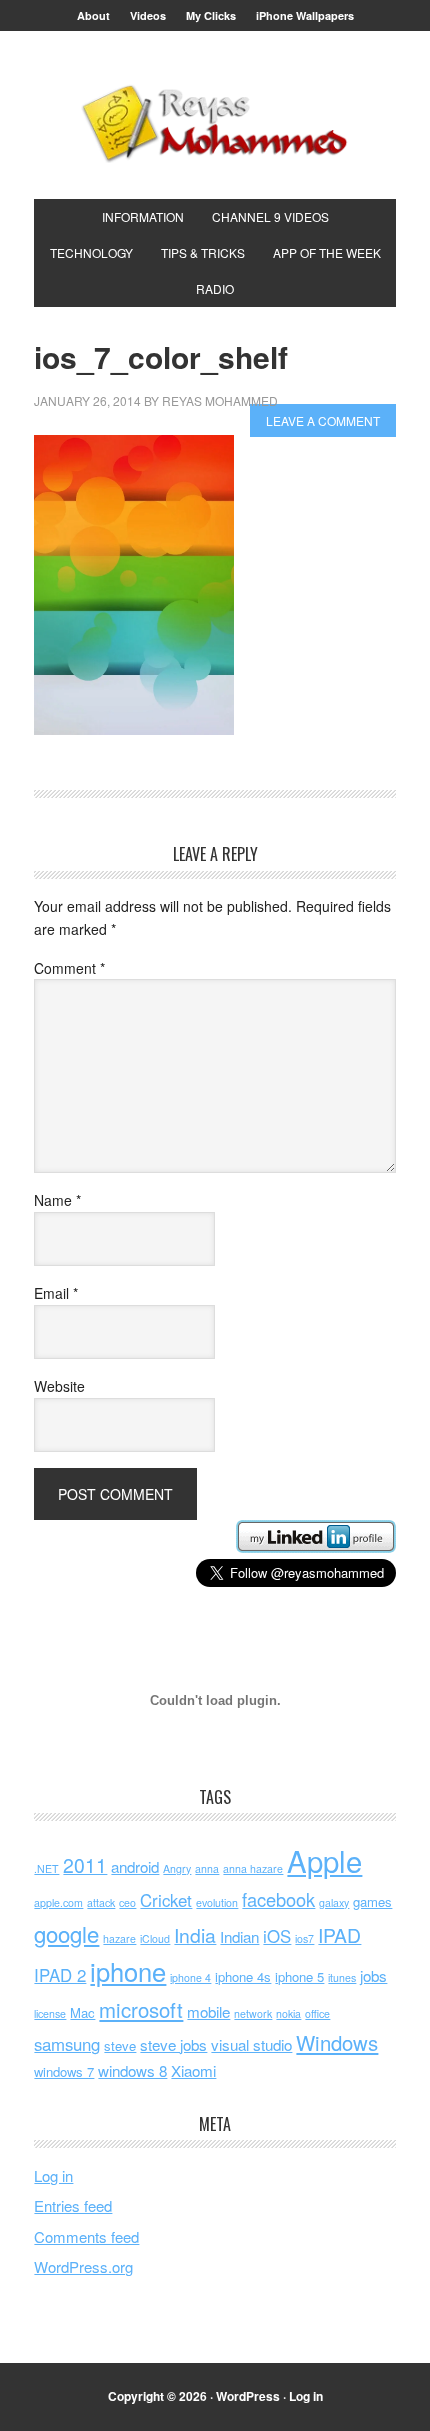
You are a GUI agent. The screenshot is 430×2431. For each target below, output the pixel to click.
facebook (278, 1899)
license (50, 2013)
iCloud (155, 1938)
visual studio (251, 2044)
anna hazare (253, 1868)
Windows (337, 2042)
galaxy (334, 1902)
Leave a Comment (323, 420)
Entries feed (73, 2205)
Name (57, 1200)
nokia (288, 2013)
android (135, 1866)
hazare (119, 1938)
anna (207, 1868)
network (253, 2013)
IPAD (339, 1935)
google (66, 1933)
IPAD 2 (60, 1975)
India (195, 1935)
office (317, 2013)
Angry (177, 1868)
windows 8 (132, 2070)
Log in (53, 2175)
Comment (69, 968)
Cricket (166, 1900)
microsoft (141, 2009)
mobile (208, 2011)
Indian (239, 1936)
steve (120, 2045)
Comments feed (86, 2236)
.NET (46, 1868)
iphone (128, 1971)
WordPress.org (83, 2266)
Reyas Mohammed (215, 123)
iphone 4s (243, 1976)
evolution (217, 1902)
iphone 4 (190, 1977)
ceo (127, 1902)
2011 (85, 1865)
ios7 (304, 1938)
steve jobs (173, 2044)
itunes (342, 1977)
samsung (67, 2044)
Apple (324, 1860)
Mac (82, 2012)
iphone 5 (299, 1976)
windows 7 (64, 2071)
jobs (373, 1975)
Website (59, 1386)
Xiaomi (193, 2070)
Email (56, 1293)
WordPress (248, 2396)
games (372, 1901)
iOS (277, 1936)
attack (101, 1902)
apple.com (58, 1902)
